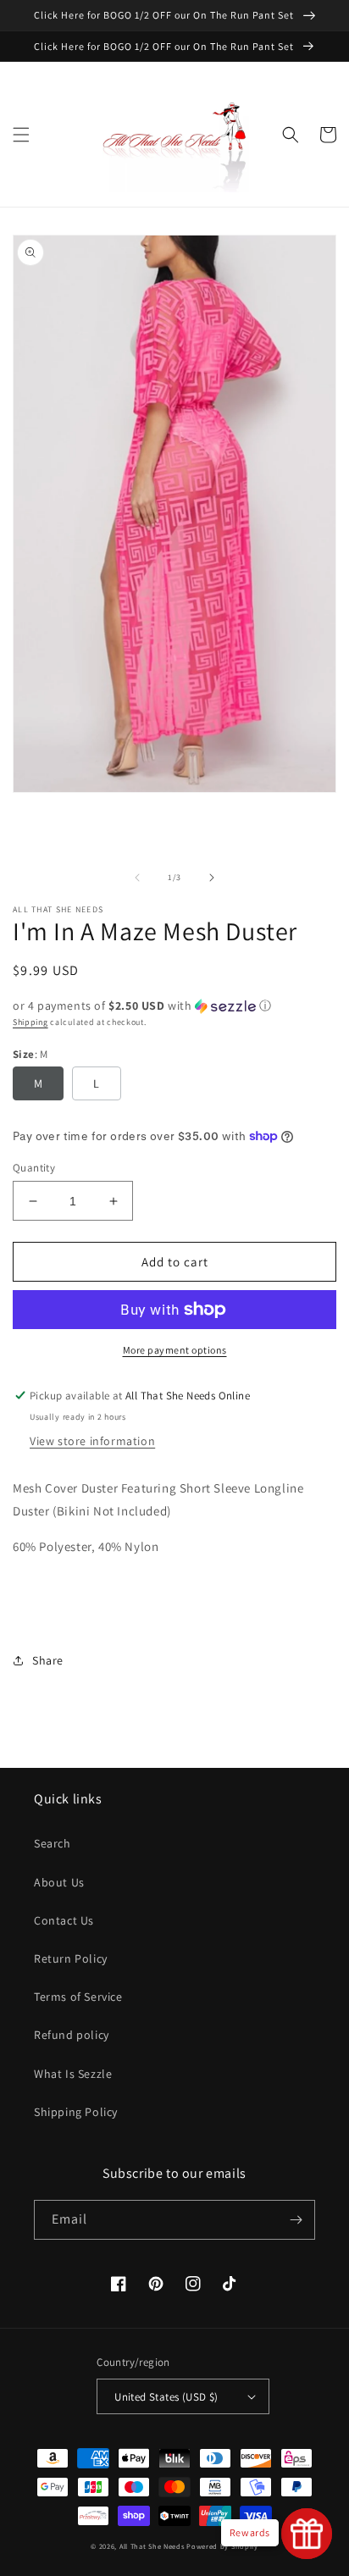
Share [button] (48, 1660)
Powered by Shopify (222, 2546)
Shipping (30, 1022)
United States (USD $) (166, 2397)
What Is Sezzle (73, 2074)
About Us (59, 1882)
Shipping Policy (76, 2112)
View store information (92, 1441)
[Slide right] (212, 878)
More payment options (175, 1350)
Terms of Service (78, 1997)
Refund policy (72, 2035)
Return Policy (71, 1958)
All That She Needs (152, 2546)
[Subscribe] (296, 2220)
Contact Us (64, 1920)
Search (53, 1843)
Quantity (34, 1168)
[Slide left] (137, 878)
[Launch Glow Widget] (307, 2534)
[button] (21, 135)
